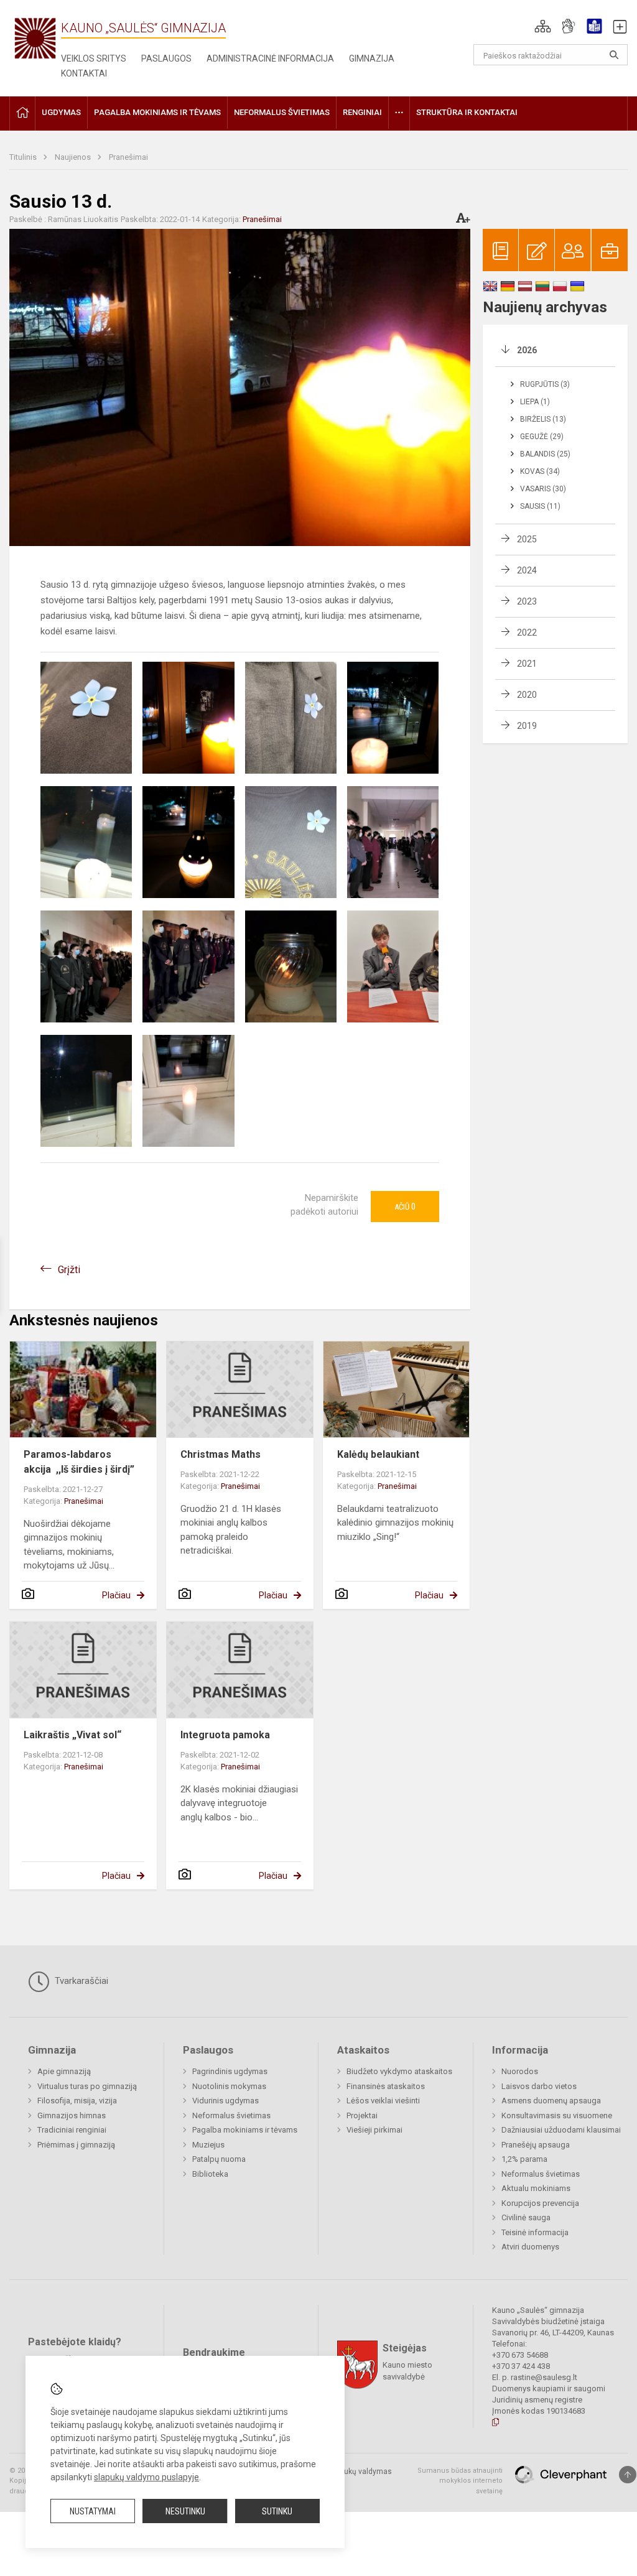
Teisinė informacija (535, 2232)
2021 (527, 664)
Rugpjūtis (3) (545, 384)
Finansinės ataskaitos (386, 2086)
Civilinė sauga (526, 2217)
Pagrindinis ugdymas (230, 2071)
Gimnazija (372, 58)
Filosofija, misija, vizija (77, 2101)
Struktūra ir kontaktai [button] (467, 112)
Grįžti (69, 1270)
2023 (527, 601)
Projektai (362, 2115)
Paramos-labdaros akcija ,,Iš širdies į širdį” (79, 1462)
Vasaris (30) (543, 489)
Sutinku (277, 2511)
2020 (527, 695)
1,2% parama (524, 2159)
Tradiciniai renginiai (72, 2130)
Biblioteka (210, 2174)
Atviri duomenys (530, 2247)
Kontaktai (84, 73)
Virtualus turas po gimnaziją (87, 2086)
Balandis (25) (545, 454)
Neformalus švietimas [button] (282, 112)
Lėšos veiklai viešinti (383, 2101)
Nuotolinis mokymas (229, 2086)
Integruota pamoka (225, 1735)
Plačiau (116, 1595)
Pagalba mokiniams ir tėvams (245, 2130)
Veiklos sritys (94, 58)
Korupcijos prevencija (540, 2203)
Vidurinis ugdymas (226, 2101)
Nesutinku (185, 2511)
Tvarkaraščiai (80, 1981)
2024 (527, 570)
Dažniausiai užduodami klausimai (561, 2130)
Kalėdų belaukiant (378, 1454)
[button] (543, 26)
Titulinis (24, 157)
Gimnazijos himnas (72, 2115)
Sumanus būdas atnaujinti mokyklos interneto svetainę (460, 2481)
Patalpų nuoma (219, 2159)
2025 (527, 539)
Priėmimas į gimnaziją (76, 2145)
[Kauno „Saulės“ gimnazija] (35, 38)
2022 (527, 632)
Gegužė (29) (542, 437)
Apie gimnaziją (64, 2071)
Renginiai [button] (362, 112)
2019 (527, 726)
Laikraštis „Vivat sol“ (72, 1735)
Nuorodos (520, 2071)
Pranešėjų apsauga (536, 2145)
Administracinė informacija (270, 58)
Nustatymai (93, 2511)
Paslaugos (166, 58)
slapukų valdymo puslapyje (146, 2477)
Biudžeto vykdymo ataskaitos (399, 2071)
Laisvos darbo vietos (539, 2086)
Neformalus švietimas (231, 2115)
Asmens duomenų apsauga (551, 2101)
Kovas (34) (540, 471)
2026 (527, 350)
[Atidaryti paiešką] (614, 55)
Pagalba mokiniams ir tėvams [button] (157, 112)
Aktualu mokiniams (536, 2188)
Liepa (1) (535, 402)
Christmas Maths (221, 1454)
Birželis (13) (543, 419)
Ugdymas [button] (61, 112)
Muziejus (208, 2145)
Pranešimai (128, 157)
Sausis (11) (540, 506)
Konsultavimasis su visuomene (557, 2115)
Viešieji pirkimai (374, 2130)
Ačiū (405, 1207)
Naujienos (74, 157)
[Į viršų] (628, 2475)
